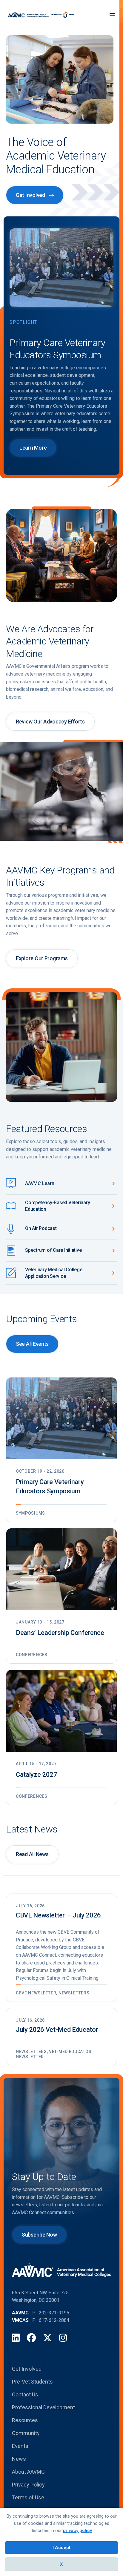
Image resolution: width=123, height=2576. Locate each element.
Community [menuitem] (26, 2433)
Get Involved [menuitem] (27, 2369)
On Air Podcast (41, 1228)
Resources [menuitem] (25, 2420)
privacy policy (77, 2531)
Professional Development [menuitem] (43, 2407)
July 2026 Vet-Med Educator (57, 2030)
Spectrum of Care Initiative (53, 1250)
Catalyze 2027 (37, 1775)
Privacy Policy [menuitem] (28, 2485)
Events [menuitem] (20, 2446)
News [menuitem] (19, 2459)
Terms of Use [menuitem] (28, 2497)
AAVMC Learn (40, 1183)
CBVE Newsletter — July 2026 (58, 1915)
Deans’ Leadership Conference (60, 1633)
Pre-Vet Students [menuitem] (32, 2382)
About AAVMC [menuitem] (28, 2472)
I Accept (61, 2548)
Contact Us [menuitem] (25, 2394)
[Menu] (112, 15)
